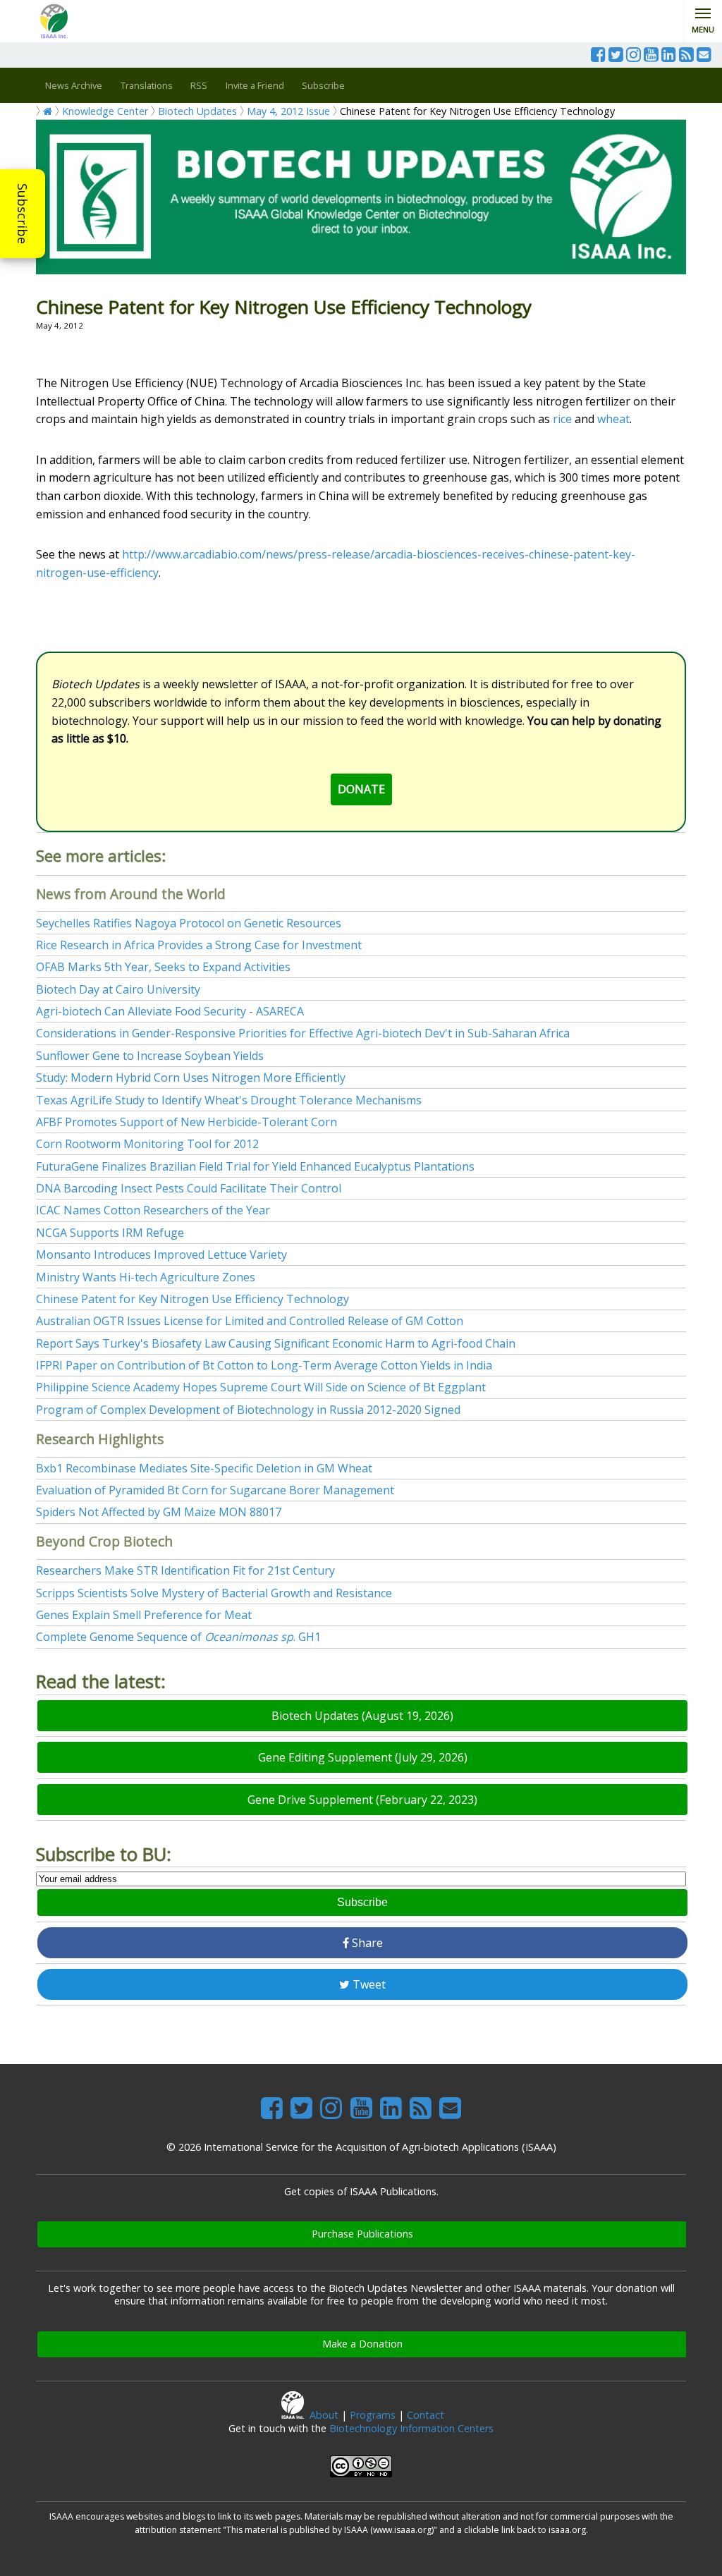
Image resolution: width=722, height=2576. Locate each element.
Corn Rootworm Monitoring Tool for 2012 (147, 1144)
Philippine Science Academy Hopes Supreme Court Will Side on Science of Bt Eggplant (261, 1387)
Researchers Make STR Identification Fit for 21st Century (185, 1570)
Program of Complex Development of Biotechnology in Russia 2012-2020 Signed (248, 1410)
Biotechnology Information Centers (411, 2428)
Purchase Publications (362, 2234)
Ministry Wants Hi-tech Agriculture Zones (146, 1277)
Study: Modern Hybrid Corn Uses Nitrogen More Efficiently (191, 1078)
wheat (613, 419)
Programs (373, 2415)
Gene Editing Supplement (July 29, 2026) (363, 1757)
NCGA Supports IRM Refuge (110, 1233)
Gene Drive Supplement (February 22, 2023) (362, 1800)
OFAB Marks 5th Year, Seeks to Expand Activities (163, 967)
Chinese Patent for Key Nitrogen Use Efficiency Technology (192, 1299)
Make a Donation (362, 2344)
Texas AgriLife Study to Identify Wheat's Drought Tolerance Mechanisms (229, 1100)
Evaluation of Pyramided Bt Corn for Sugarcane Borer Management (215, 1490)
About (324, 2415)
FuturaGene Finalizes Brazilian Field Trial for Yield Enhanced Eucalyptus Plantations (255, 1166)
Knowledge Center (105, 111)
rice (562, 419)
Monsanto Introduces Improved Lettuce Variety (161, 1255)
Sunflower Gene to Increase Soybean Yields (150, 1056)
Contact (426, 2415)
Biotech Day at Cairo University (118, 989)
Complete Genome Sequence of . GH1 (178, 1637)
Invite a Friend (255, 85)
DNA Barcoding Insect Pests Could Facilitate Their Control (189, 1188)
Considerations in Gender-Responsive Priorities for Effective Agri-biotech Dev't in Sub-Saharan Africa (303, 1033)
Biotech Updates (197, 111)
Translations (147, 85)
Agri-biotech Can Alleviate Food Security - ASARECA (170, 1011)
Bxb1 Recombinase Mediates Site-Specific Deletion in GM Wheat (204, 1468)
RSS (199, 85)
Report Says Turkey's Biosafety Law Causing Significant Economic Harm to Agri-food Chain (276, 1343)
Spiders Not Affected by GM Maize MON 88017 (159, 1512)
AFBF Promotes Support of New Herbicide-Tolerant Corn (186, 1122)
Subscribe (23, 214)
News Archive (74, 85)
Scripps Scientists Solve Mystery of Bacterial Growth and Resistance (214, 1593)
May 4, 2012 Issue (288, 111)
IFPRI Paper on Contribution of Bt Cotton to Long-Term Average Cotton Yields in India (264, 1365)
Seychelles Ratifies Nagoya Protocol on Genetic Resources (189, 923)
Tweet (368, 1984)
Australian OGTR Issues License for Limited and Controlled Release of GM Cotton (250, 1321)
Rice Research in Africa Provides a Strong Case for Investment (199, 945)
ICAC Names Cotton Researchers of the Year (153, 1210)
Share (366, 1943)
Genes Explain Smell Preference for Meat (144, 1615)
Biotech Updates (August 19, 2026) (362, 1716)
